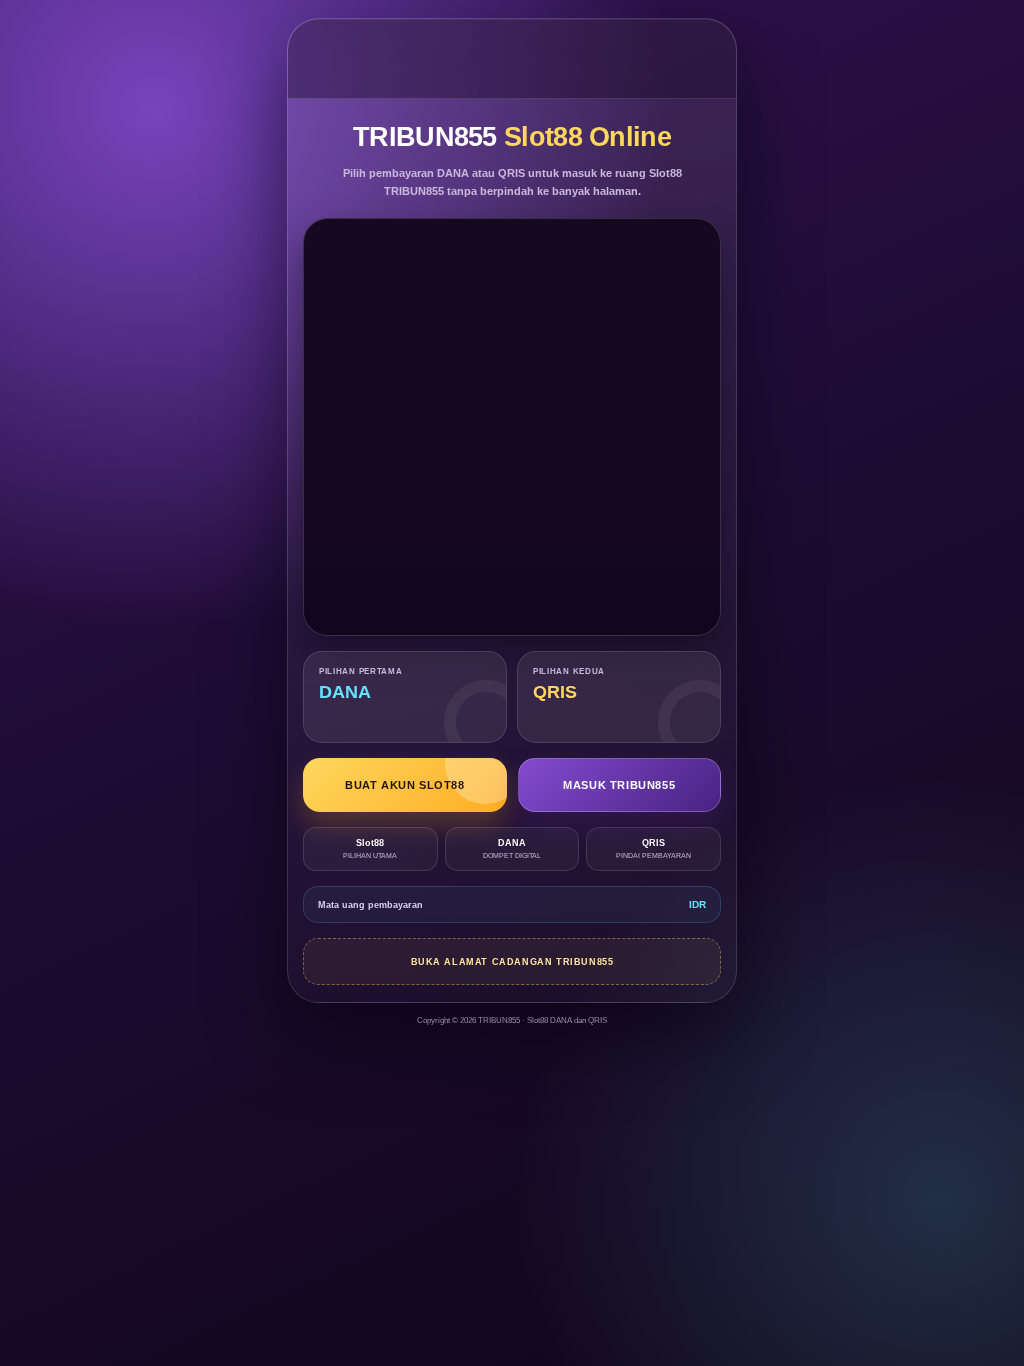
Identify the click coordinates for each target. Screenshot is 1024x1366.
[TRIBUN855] (512, 58)
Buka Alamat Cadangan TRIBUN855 (512, 962)
